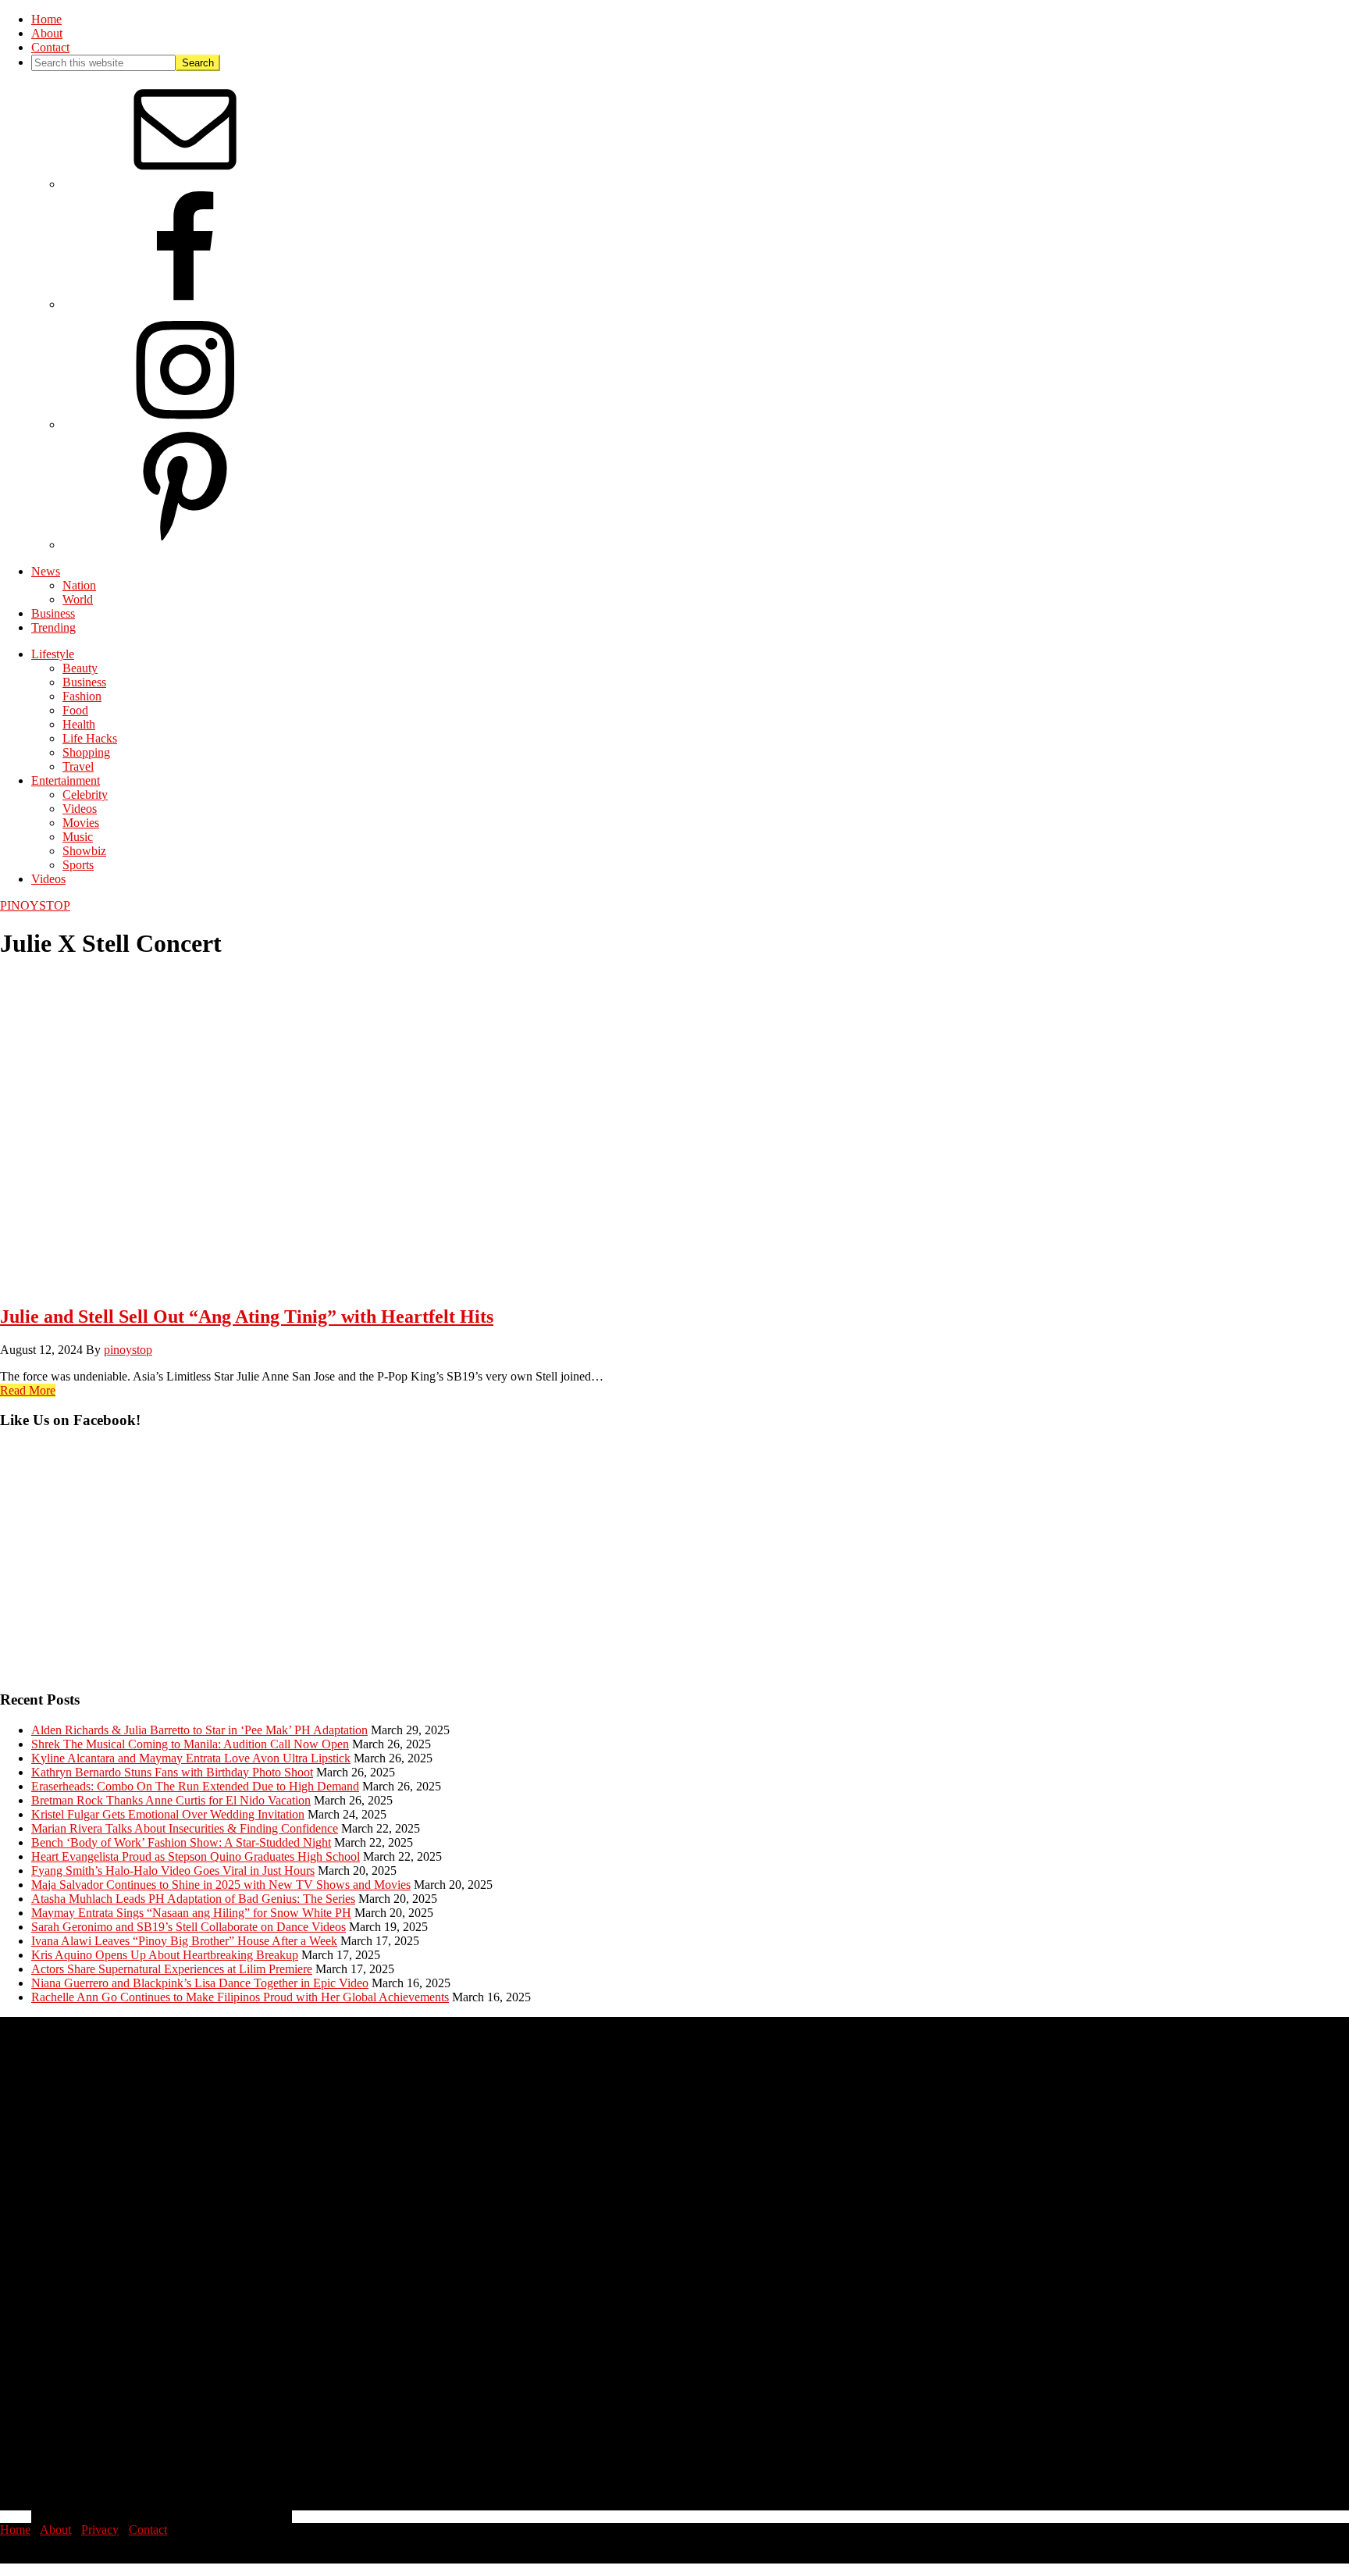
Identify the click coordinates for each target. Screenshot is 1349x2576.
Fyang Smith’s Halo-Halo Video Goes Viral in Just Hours (173, 1871)
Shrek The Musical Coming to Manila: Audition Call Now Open (190, 1744)
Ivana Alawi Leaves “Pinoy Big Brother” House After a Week (184, 1941)
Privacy (100, 2530)
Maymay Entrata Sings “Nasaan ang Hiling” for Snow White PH (191, 1913)
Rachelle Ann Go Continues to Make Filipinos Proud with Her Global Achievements (240, 1997)
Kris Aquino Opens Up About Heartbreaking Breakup (165, 1955)
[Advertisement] (468, 1567)
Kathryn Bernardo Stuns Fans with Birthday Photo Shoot (172, 1772)
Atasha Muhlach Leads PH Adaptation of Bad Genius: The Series (193, 1899)
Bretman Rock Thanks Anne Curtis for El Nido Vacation (171, 1800)
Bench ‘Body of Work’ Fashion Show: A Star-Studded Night (181, 1842)
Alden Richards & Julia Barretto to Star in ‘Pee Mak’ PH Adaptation (199, 1730)
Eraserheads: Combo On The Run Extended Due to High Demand (195, 1786)
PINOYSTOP (35, 905)
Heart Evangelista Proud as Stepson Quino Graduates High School (196, 1856)
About (55, 2530)
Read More (28, 1390)
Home (15, 2530)
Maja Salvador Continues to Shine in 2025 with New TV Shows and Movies (221, 1885)
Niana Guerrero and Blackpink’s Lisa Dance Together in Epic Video (200, 1983)
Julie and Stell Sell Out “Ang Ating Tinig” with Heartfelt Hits (247, 1317)
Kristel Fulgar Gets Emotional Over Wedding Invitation (168, 1814)
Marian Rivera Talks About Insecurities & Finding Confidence (185, 1828)
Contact (148, 2530)
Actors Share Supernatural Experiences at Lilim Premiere (172, 1969)
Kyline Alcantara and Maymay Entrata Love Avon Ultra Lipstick (191, 1758)
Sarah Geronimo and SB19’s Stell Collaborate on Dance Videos (189, 1927)
